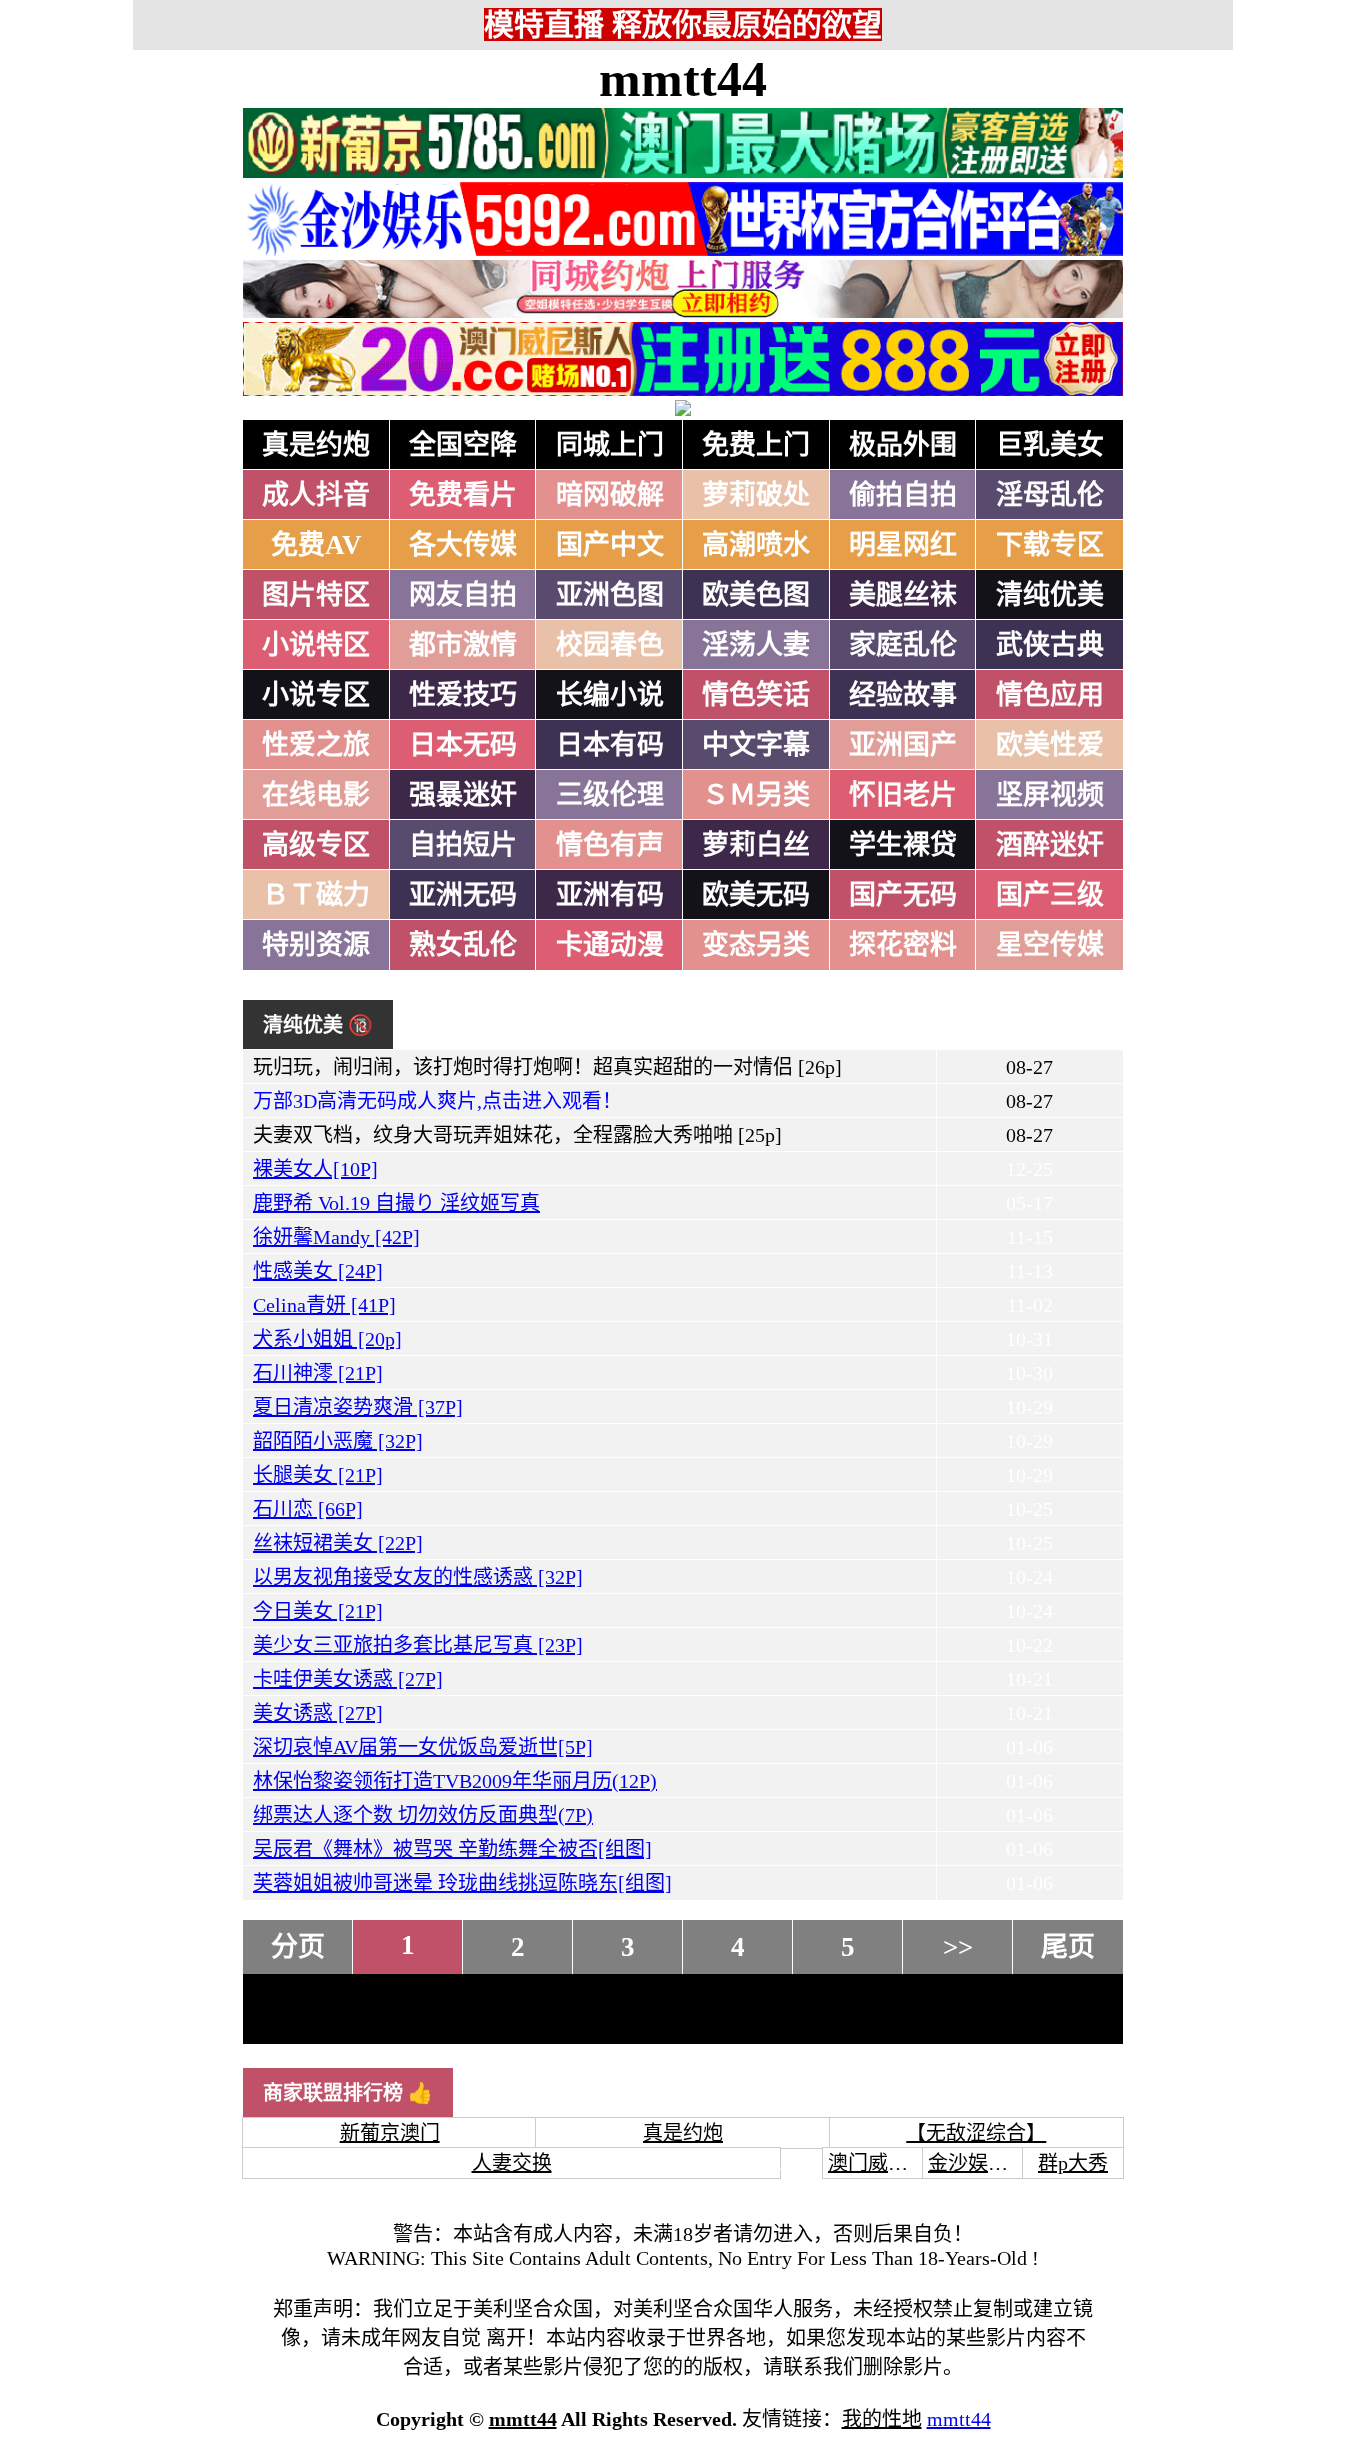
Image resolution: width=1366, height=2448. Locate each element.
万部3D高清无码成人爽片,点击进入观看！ (437, 1101)
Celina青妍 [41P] (324, 1305)
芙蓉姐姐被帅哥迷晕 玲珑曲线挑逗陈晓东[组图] (462, 1883)
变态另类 (756, 945)
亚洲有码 (610, 895)
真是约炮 (316, 445)
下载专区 (1050, 545)
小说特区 (316, 645)
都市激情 (463, 645)
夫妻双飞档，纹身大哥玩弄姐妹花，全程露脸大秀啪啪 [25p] (517, 1135)
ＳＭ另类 (756, 795)
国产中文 (610, 545)
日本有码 (610, 745)
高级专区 (316, 845)
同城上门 (610, 445)
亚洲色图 (610, 595)
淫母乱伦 (1050, 495)
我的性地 (882, 2419)
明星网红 (903, 545)
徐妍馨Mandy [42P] (336, 1237)
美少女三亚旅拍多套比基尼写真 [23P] (418, 1645)
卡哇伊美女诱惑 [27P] (348, 1679)
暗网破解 (610, 495)
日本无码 (463, 745)
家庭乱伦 (903, 645)
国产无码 (903, 895)
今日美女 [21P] (318, 1611)
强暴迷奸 (463, 795)
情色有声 (610, 845)
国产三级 (1050, 895)
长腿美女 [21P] (318, 1475)
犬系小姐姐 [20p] (327, 1339)
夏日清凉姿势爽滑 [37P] (358, 1407)
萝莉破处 (756, 495)
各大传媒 (463, 545)
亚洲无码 (463, 895)
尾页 (1068, 1947)
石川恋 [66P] (308, 1509)
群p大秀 (1073, 2163)
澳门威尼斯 (878, 2163)
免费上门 (756, 445)
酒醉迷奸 (1050, 845)
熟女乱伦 (463, 945)
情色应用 (1050, 695)
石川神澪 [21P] (318, 1373)
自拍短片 (463, 845)
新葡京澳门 (390, 2133)
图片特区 (316, 595)
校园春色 (610, 645)
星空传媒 (1050, 945)
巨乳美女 (1050, 445)
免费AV (316, 545)
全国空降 (463, 445)
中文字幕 (756, 745)
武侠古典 (1050, 645)
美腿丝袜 (903, 595)
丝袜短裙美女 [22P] (338, 1543)
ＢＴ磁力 (316, 895)
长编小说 (610, 695)
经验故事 (903, 695)
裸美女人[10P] (315, 1169)
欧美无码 (756, 895)
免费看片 (463, 495)
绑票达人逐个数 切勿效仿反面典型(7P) (423, 1815)
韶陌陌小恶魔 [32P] (338, 1441)
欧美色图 (756, 595)
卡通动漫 (610, 945)
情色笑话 (756, 695)
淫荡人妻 (756, 645)
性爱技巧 (463, 695)
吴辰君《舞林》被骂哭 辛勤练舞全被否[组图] (452, 1849)
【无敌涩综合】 (976, 2133)
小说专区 (316, 695)
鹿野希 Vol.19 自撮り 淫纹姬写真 (396, 1203)
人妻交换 (512, 2163)
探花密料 (903, 945)
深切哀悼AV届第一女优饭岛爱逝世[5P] (423, 1747)
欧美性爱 (1050, 745)
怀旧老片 (903, 795)
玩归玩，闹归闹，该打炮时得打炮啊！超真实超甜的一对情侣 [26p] (547, 1067)
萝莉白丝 (756, 845)
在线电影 (316, 795)
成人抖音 (316, 495)
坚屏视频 (1050, 795)
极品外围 (903, 445)
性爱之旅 (316, 745)
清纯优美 (1050, 595)
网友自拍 (463, 595)
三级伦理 (610, 795)
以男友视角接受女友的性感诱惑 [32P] (418, 1577)
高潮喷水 (756, 545)
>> (958, 1947)
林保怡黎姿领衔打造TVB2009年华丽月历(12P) (455, 1781)
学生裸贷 (903, 845)
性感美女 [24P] (318, 1271)
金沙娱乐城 (978, 2163)
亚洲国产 (903, 745)
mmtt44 (683, 79)
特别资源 (316, 945)
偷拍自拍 (903, 495)
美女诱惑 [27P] (318, 1713)
